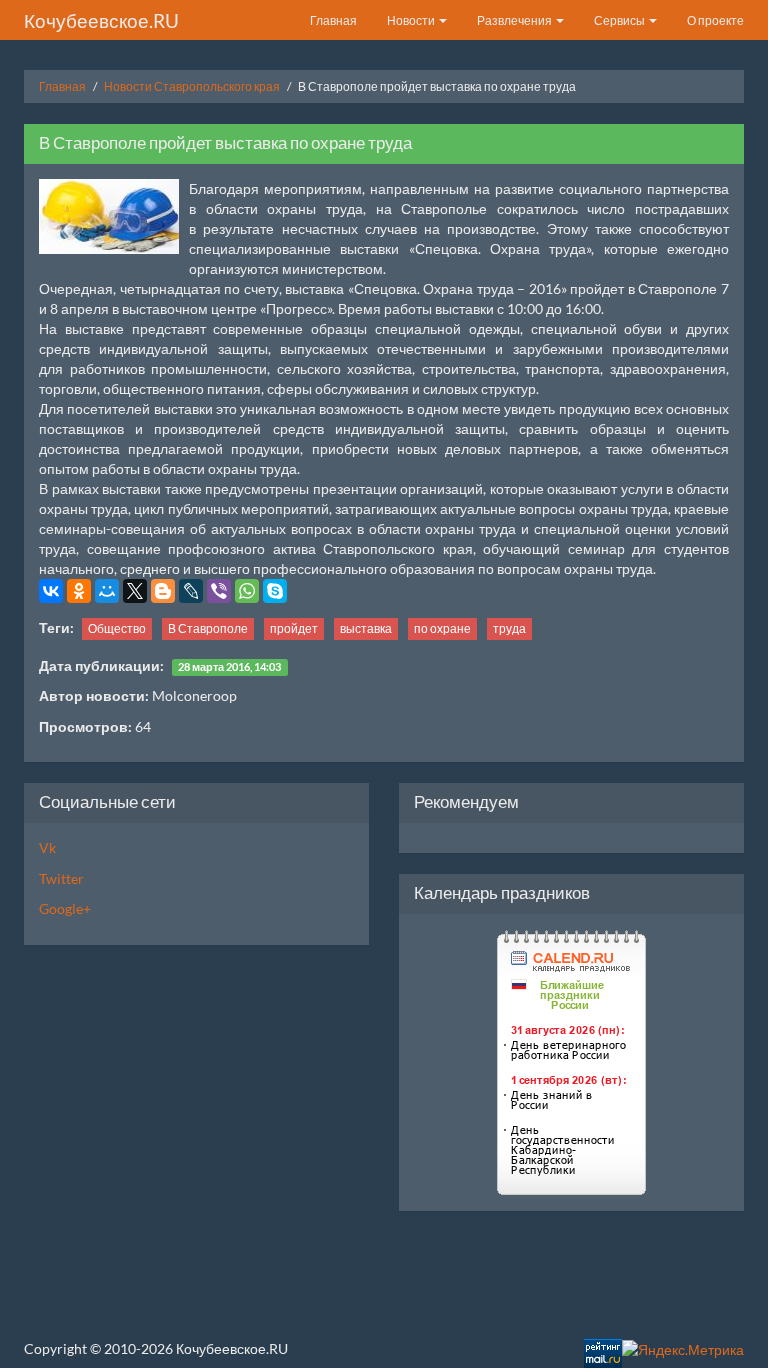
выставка (366, 628)
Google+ (65, 908)
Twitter (61, 878)
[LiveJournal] (191, 591)
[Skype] (275, 591)
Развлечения (515, 20)
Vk (47, 847)
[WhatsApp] (247, 591)
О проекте (715, 20)
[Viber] (219, 591)
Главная (333, 20)
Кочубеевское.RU (101, 20)
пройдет (294, 628)
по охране (442, 628)
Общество (117, 628)
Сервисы (620, 20)
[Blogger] (163, 591)
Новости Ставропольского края (192, 86)
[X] (135, 591)
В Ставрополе (208, 628)
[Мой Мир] (107, 591)
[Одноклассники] (79, 591)
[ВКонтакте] (51, 591)
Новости (412, 20)
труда (509, 628)
